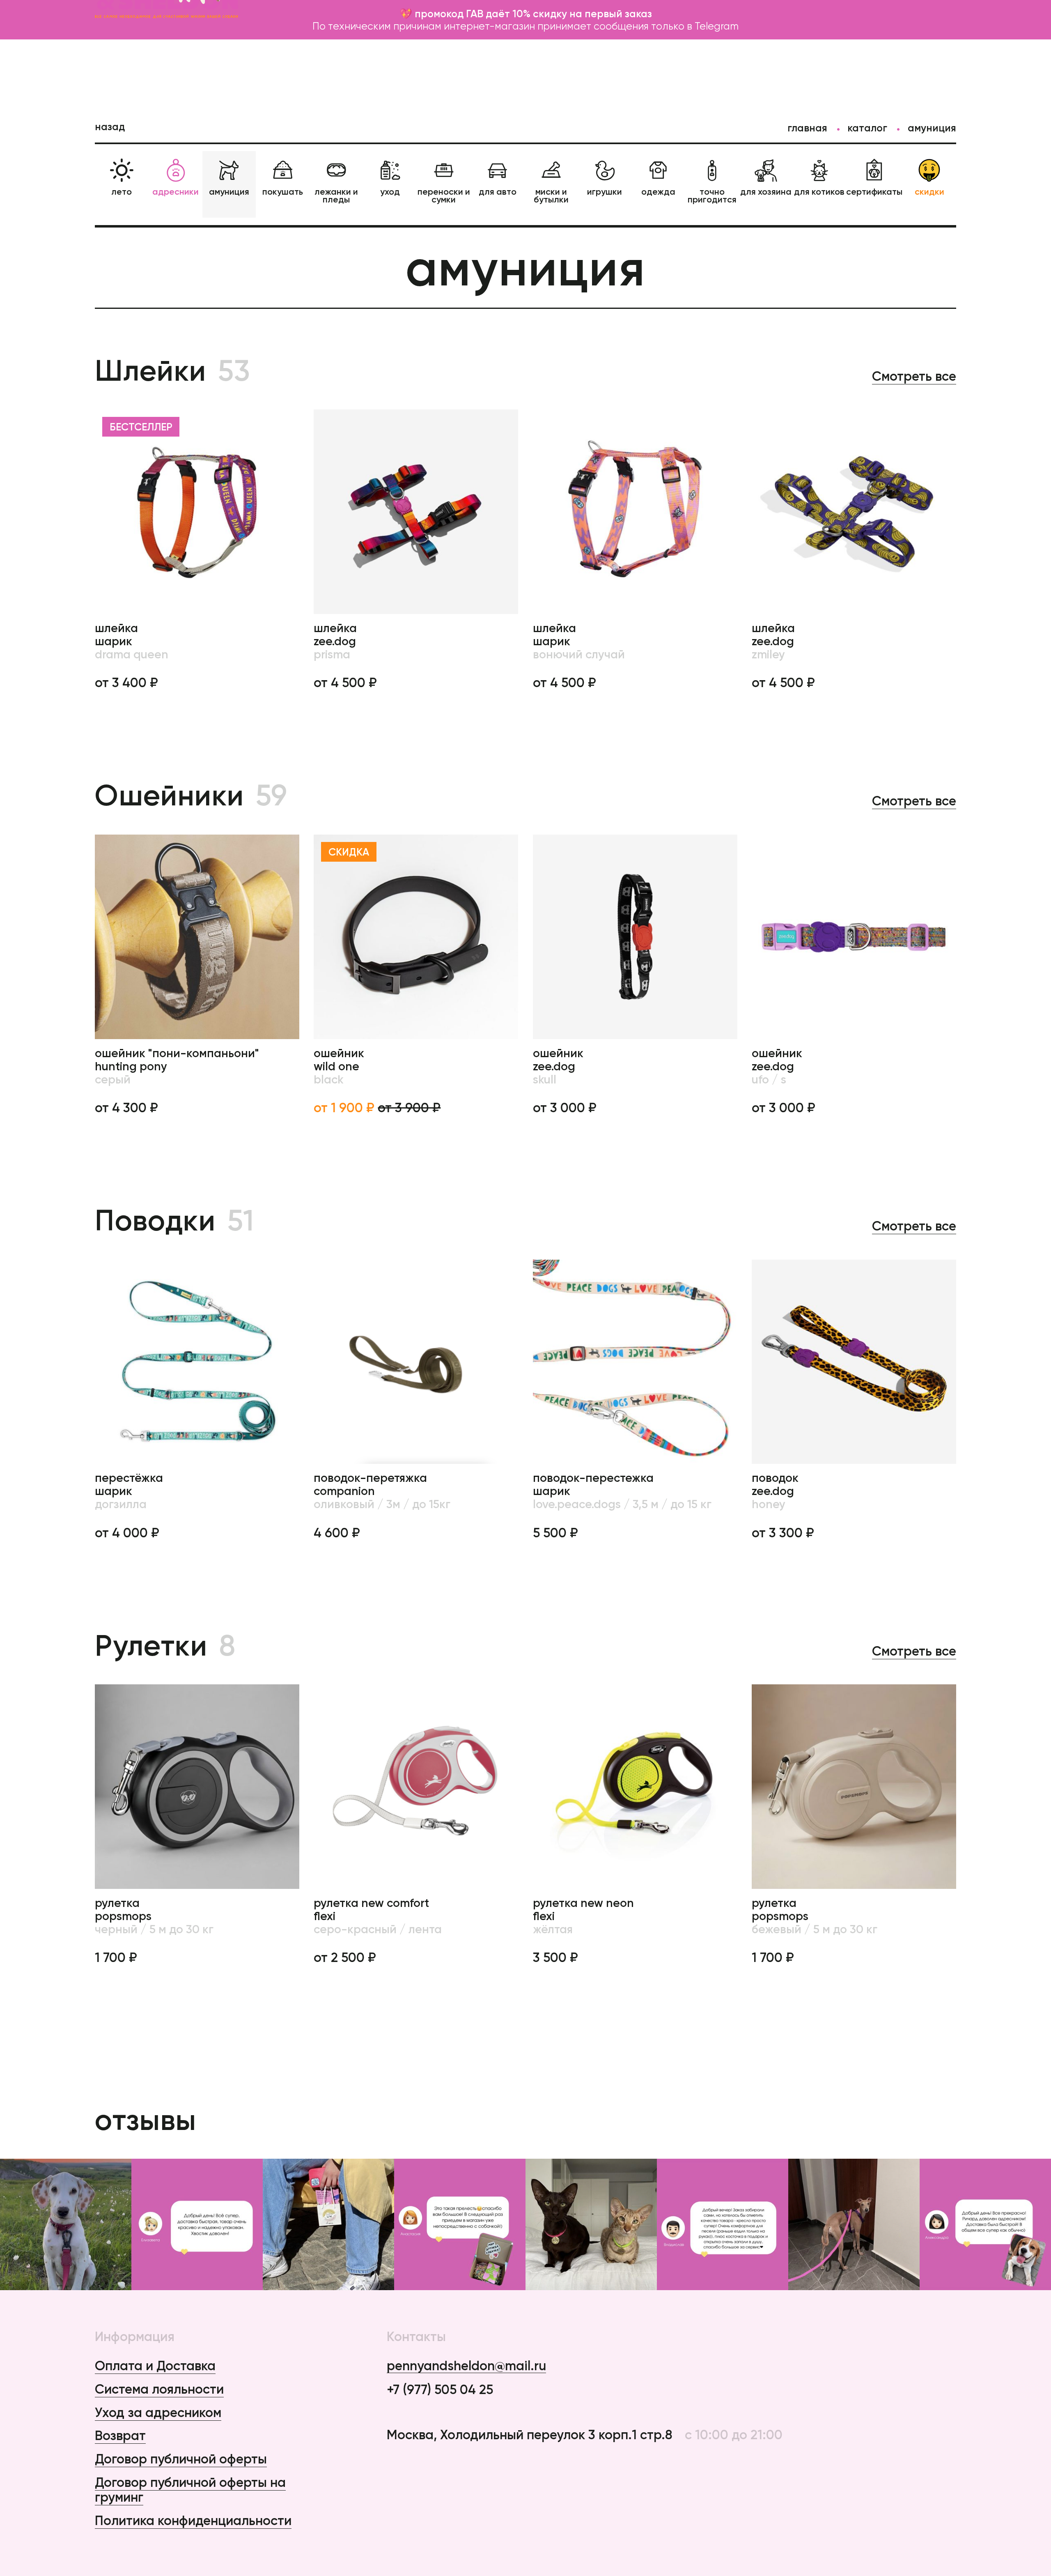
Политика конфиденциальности (193, 2520)
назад (110, 126)
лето (122, 191)
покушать (283, 191)
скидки (929, 191)
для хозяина (766, 191)
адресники (176, 191)
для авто (498, 191)
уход (390, 191)
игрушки (605, 191)
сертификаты (874, 191)
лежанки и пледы (336, 195)
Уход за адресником (158, 2412)
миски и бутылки (551, 195)
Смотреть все (914, 376)
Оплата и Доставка (155, 2366)
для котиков (819, 191)
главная (807, 128)
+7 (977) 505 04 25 (440, 2390)
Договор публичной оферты (181, 2459)
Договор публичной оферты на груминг (190, 2490)
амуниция (229, 191)
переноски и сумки (444, 195)
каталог (867, 128)
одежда (658, 191)
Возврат (120, 2435)
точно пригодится (712, 195)
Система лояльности (159, 2389)
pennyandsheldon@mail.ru (466, 2366)
